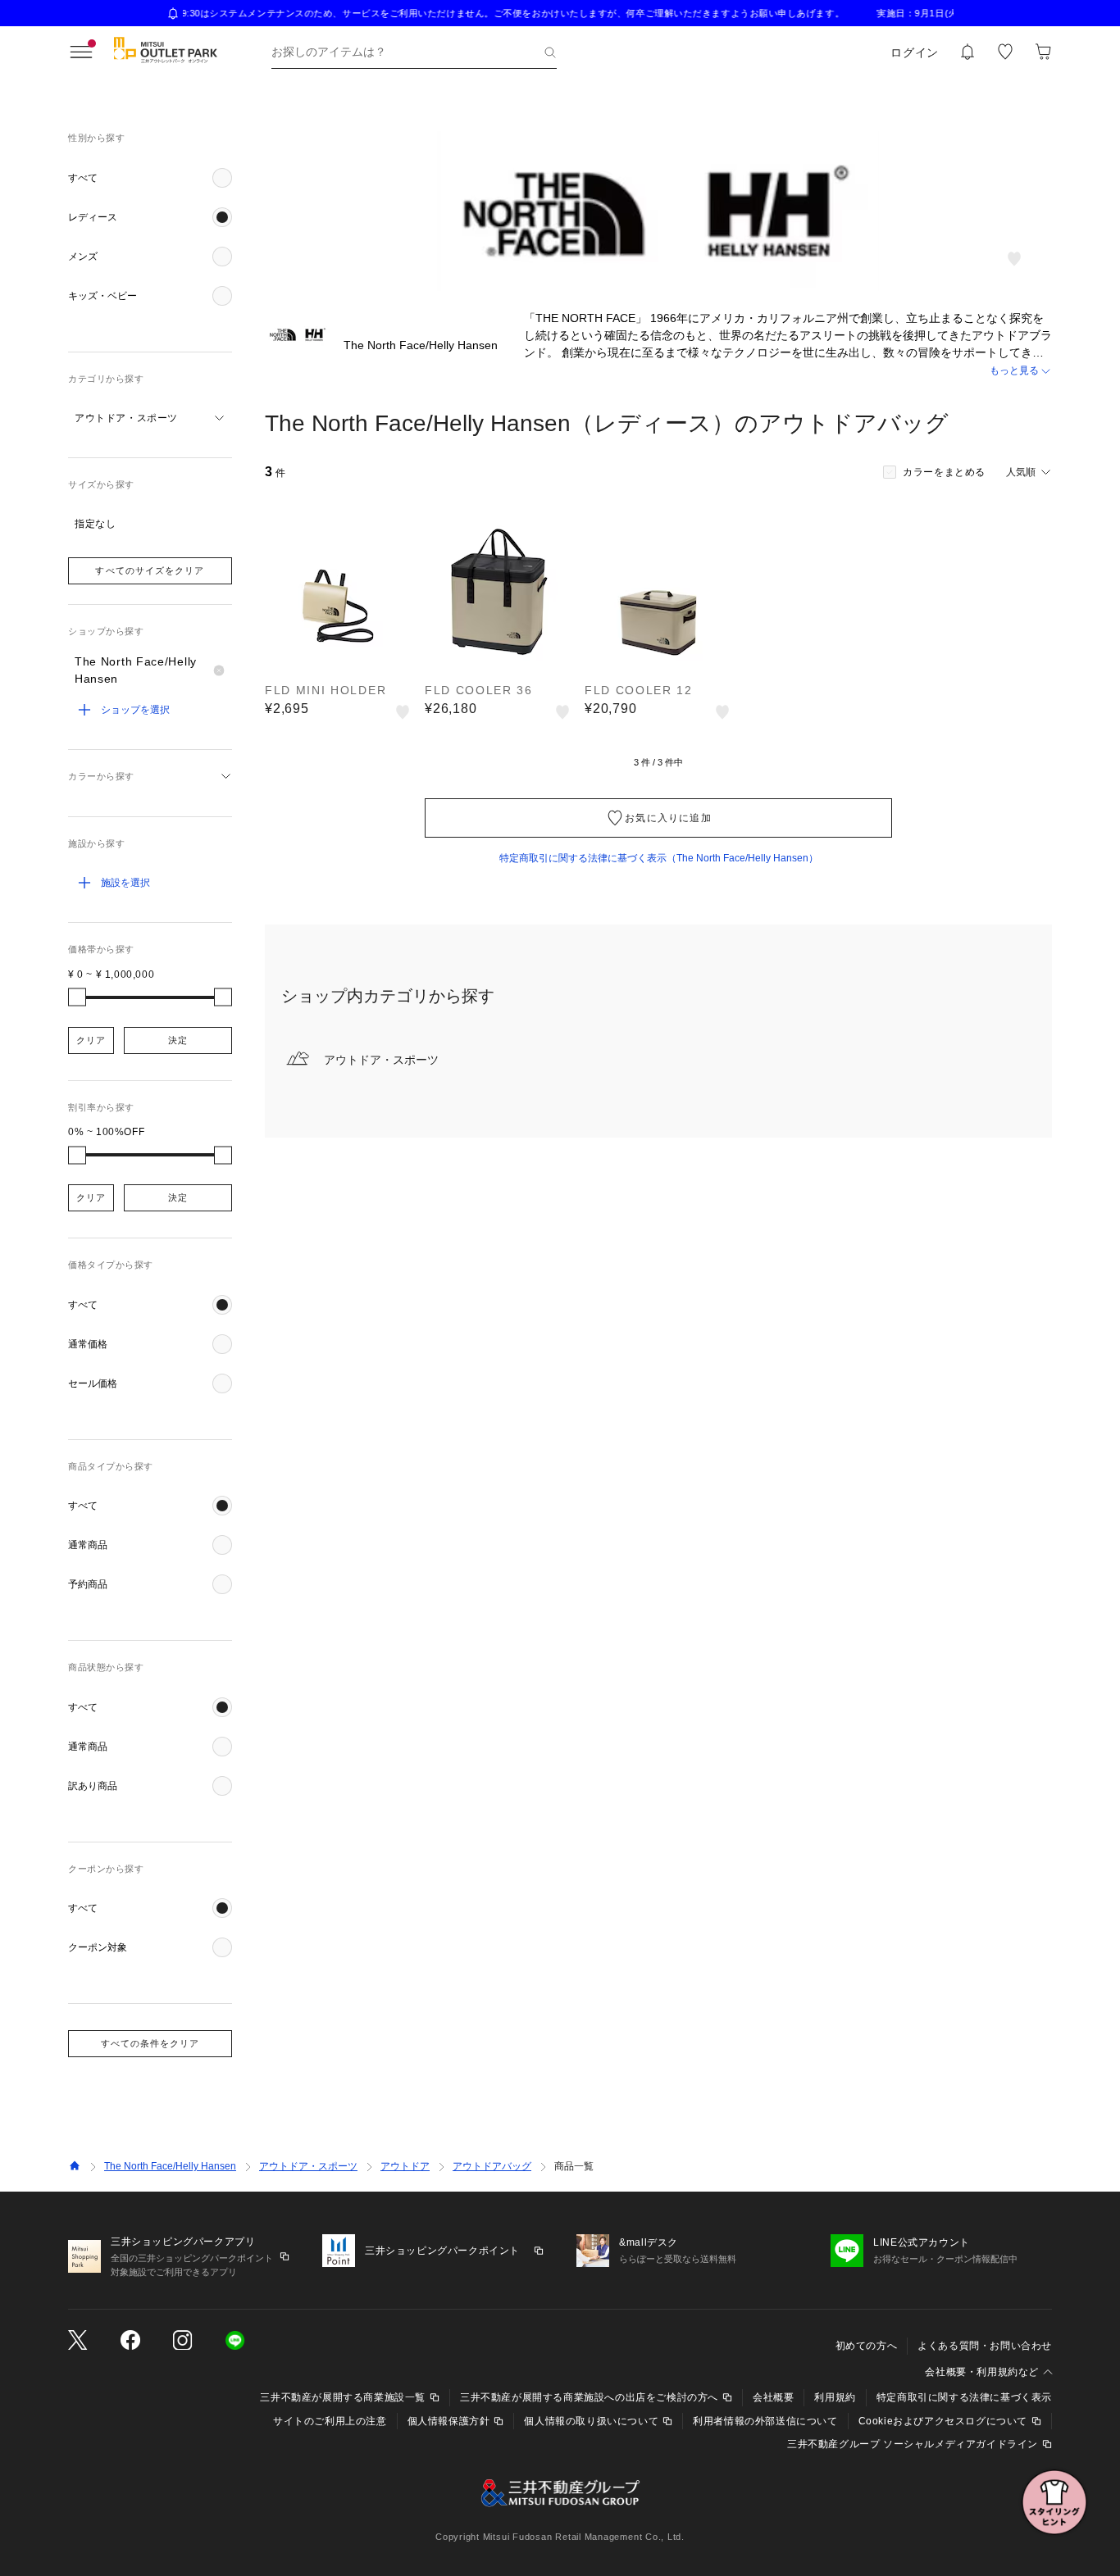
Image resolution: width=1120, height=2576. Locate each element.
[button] (150, 178)
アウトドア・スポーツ (308, 2166)
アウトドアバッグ (492, 2166)
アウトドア (405, 2166)
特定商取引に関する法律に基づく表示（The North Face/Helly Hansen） (659, 858)
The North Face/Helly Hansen (170, 2166)
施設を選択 (125, 883)
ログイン (915, 52)
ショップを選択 (135, 710)
